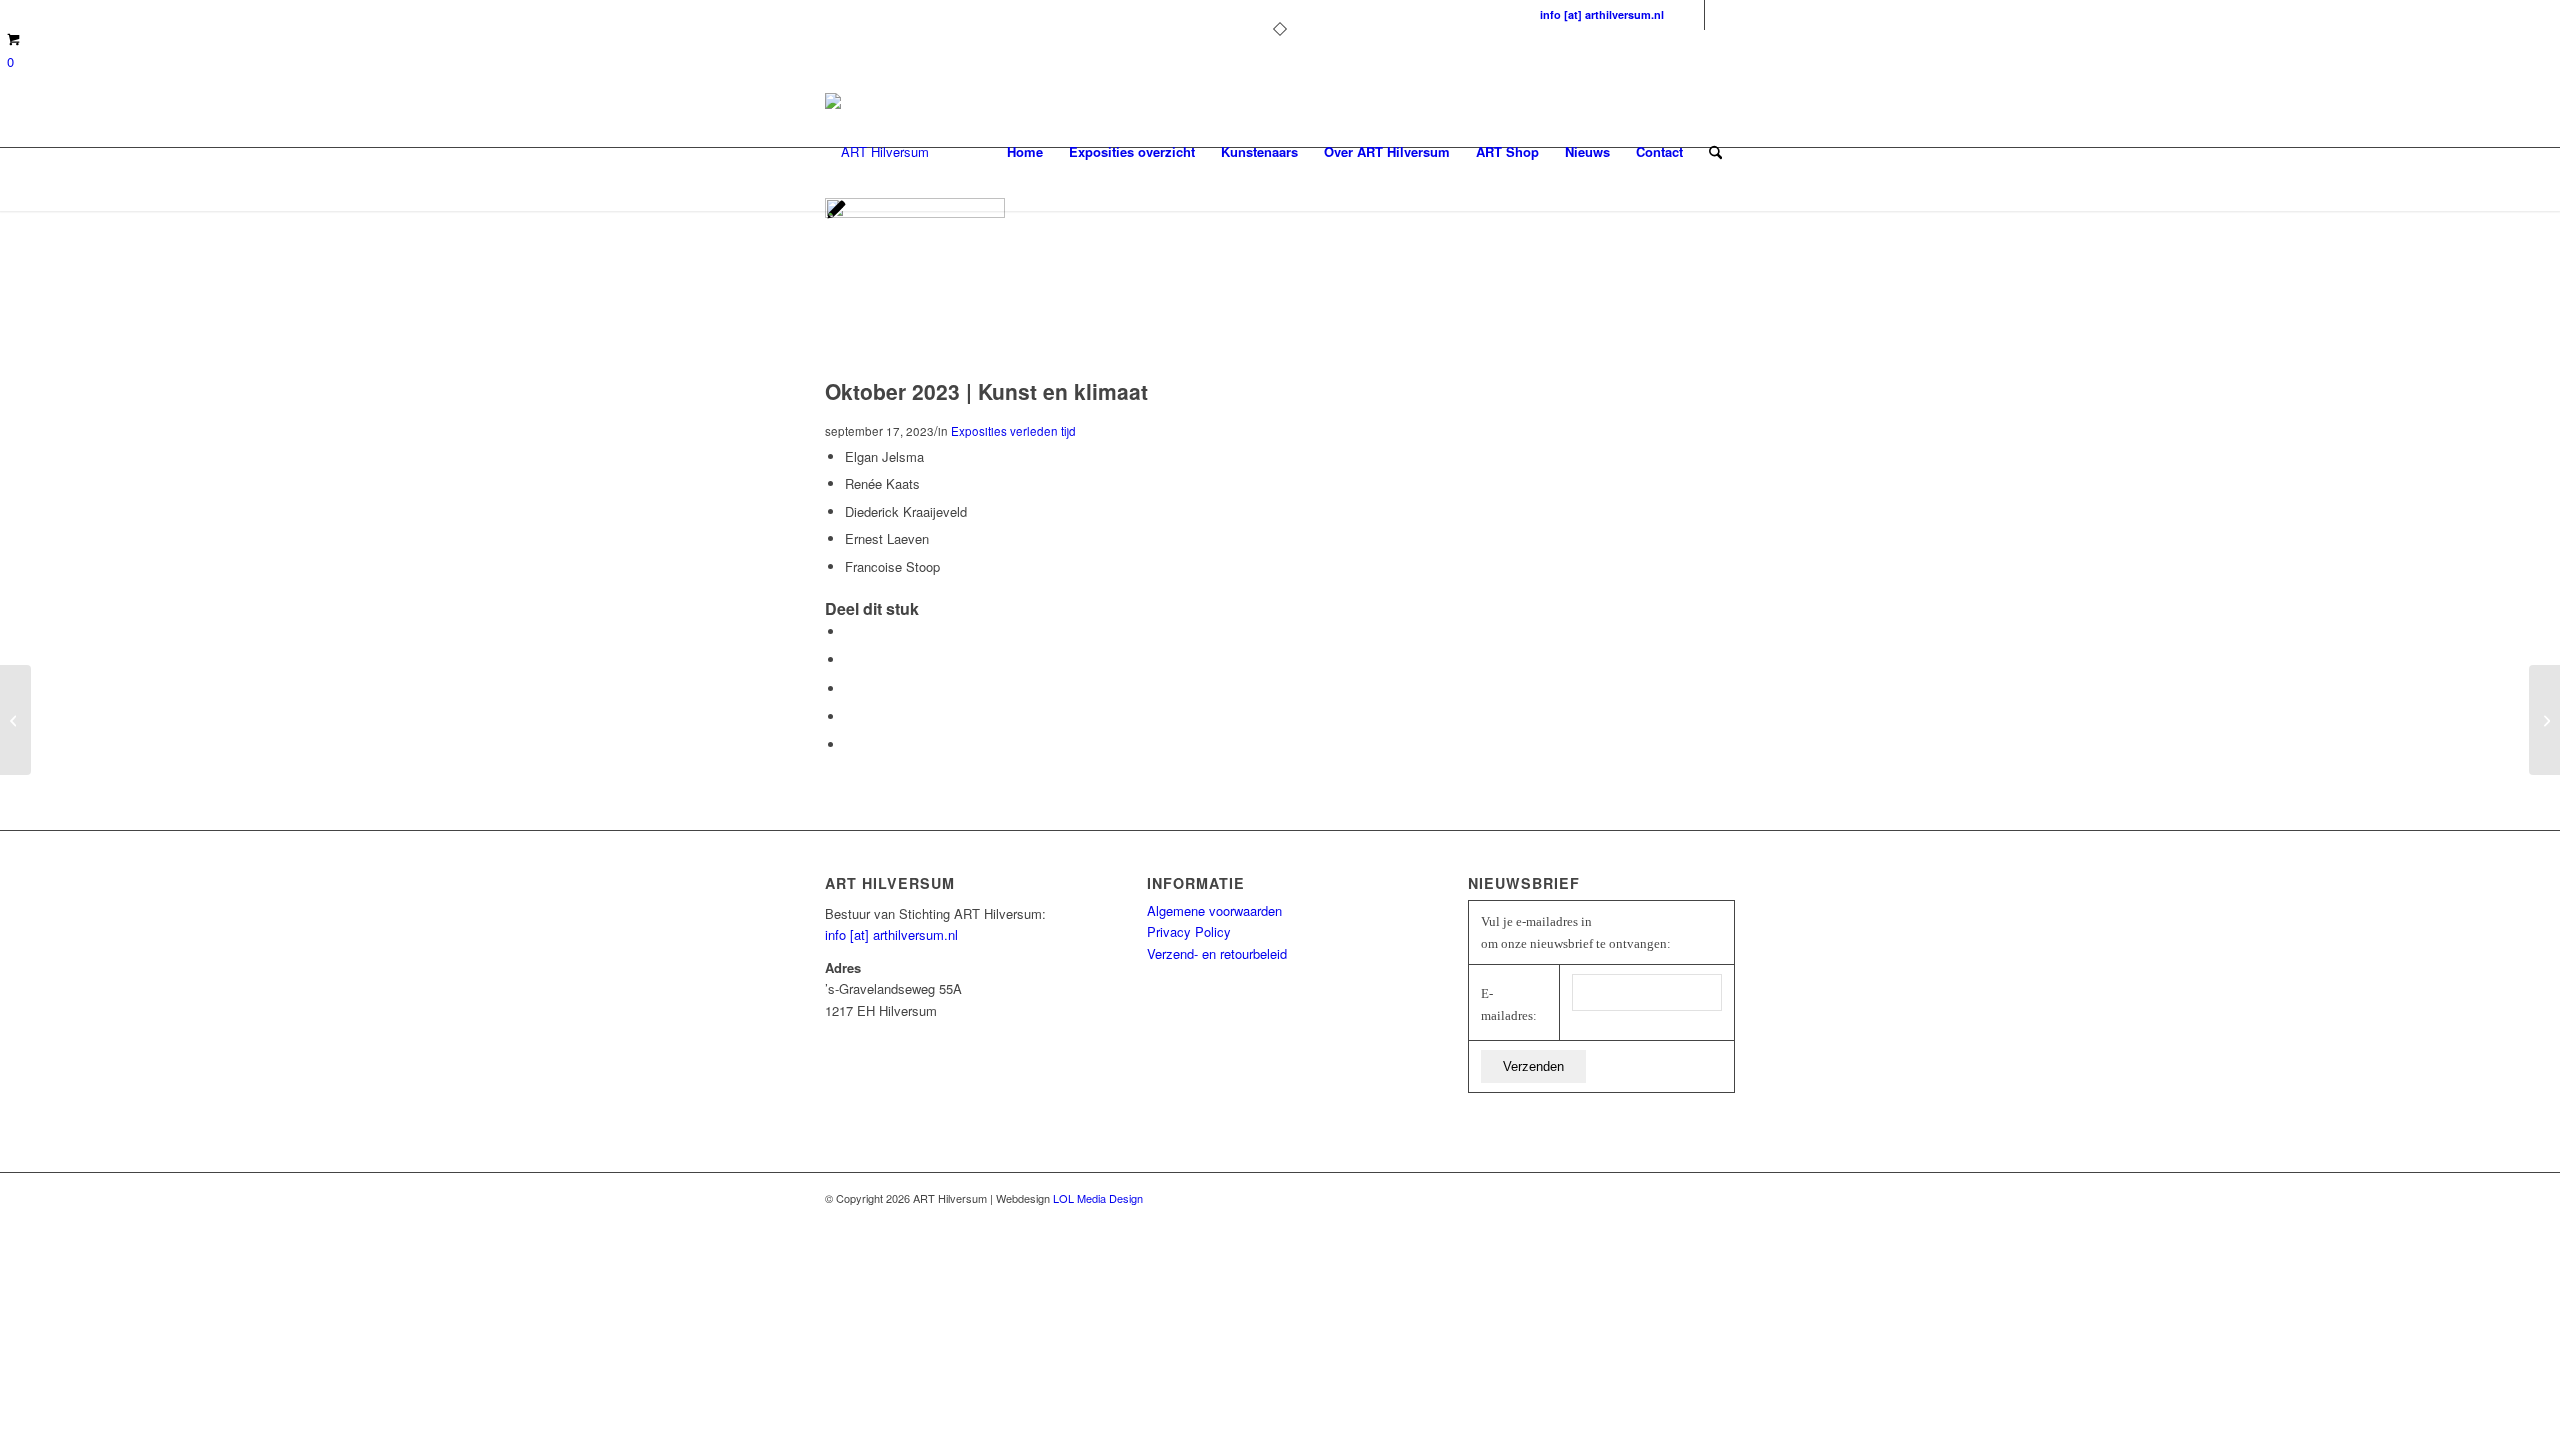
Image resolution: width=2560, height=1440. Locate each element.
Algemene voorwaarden (1214, 910)
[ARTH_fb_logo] (877, 152)
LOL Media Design (1098, 1198)
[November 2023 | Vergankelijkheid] (2544, 720)
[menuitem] (1025, 152)
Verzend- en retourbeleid (1217, 953)
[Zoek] (1715, 152)
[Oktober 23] (915, 212)
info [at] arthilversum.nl (1602, 14)
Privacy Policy (1189, 931)
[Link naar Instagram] (1720, 15)
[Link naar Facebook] (1689, 15)
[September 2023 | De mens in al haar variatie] (15, 720)
